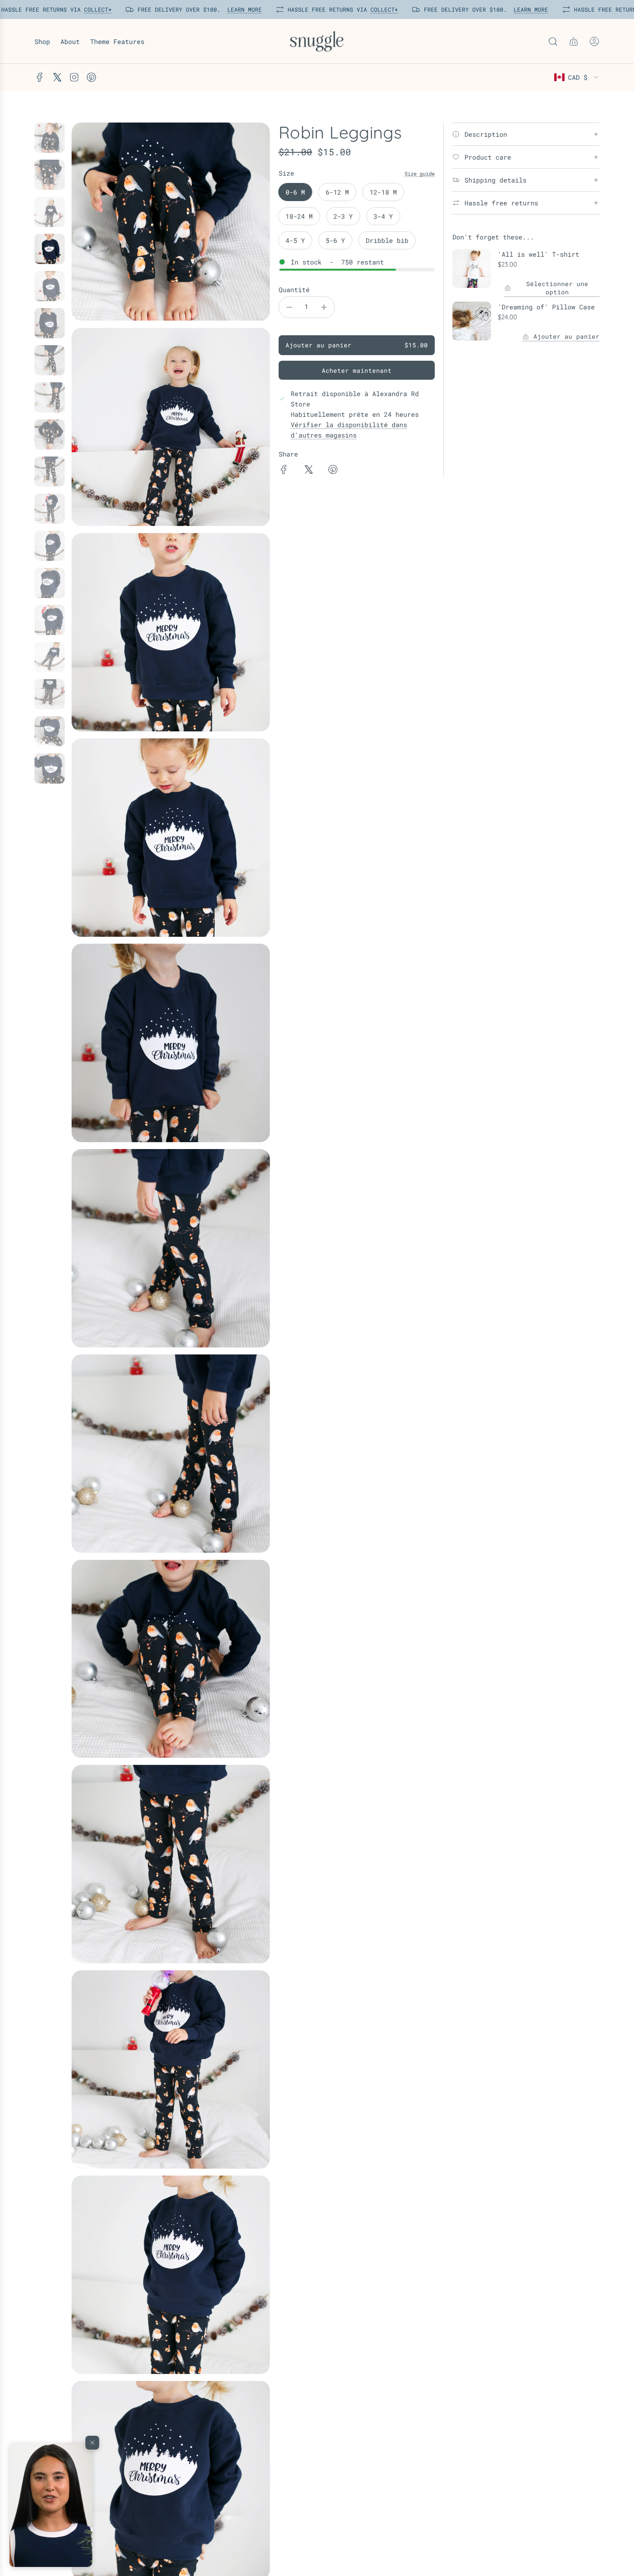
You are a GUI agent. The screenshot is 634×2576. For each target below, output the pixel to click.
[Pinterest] (91, 77)
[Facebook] (40, 77)
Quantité (294, 290)
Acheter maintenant (357, 370)
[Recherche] (553, 41)
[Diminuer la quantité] (289, 307)
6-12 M (337, 192)
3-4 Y (383, 216)
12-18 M (383, 192)
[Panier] (574, 41)
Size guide (420, 173)
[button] (51, 2505)
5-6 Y (335, 240)
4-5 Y (295, 240)
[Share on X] (308, 471)
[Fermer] (92, 2443)
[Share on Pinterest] (333, 471)
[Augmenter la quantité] (324, 307)
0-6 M (295, 192)
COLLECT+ (96, 9)
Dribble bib (387, 240)
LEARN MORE (243, 9)
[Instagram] (74, 77)
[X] (57, 77)
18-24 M (299, 216)
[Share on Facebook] (284, 471)
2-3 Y (343, 216)
